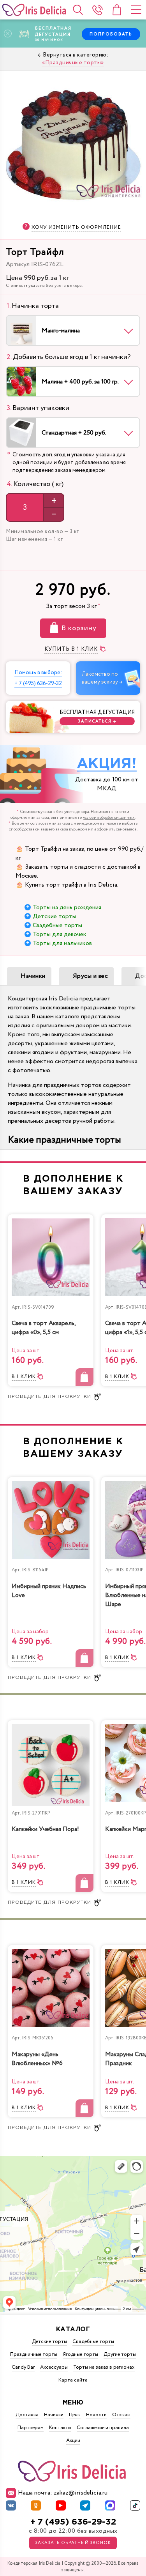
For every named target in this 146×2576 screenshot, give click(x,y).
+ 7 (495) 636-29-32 (73, 2522)
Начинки (33, 976)
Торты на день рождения (67, 907)
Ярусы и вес (91, 976)
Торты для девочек (60, 934)
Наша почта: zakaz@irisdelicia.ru (63, 2493)
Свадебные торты (57, 925)
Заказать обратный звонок (73, 2543)
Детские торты (55, 916)
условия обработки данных (109, 818)
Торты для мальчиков (62, 943)
